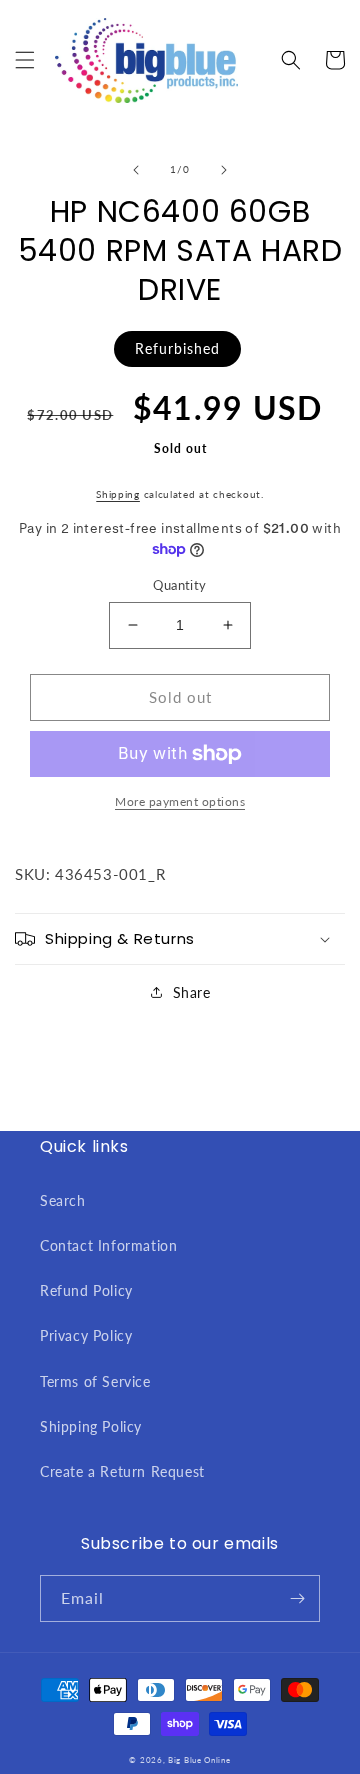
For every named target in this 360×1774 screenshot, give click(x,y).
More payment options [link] (180, 801)
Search (63, 1200)
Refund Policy (86, 1290)
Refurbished (177, 348)
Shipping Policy (91, 1426)
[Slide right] (224, 170)
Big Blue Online (199, 1760)
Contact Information (108, 1245)
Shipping (118, 494)
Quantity (179, 585)
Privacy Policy (86, 1335)
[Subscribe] (297, 1598)
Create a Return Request (122, 1471)
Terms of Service (95, 1381)
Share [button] (192, 992)
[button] (25, 60)
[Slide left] (136, 170)
